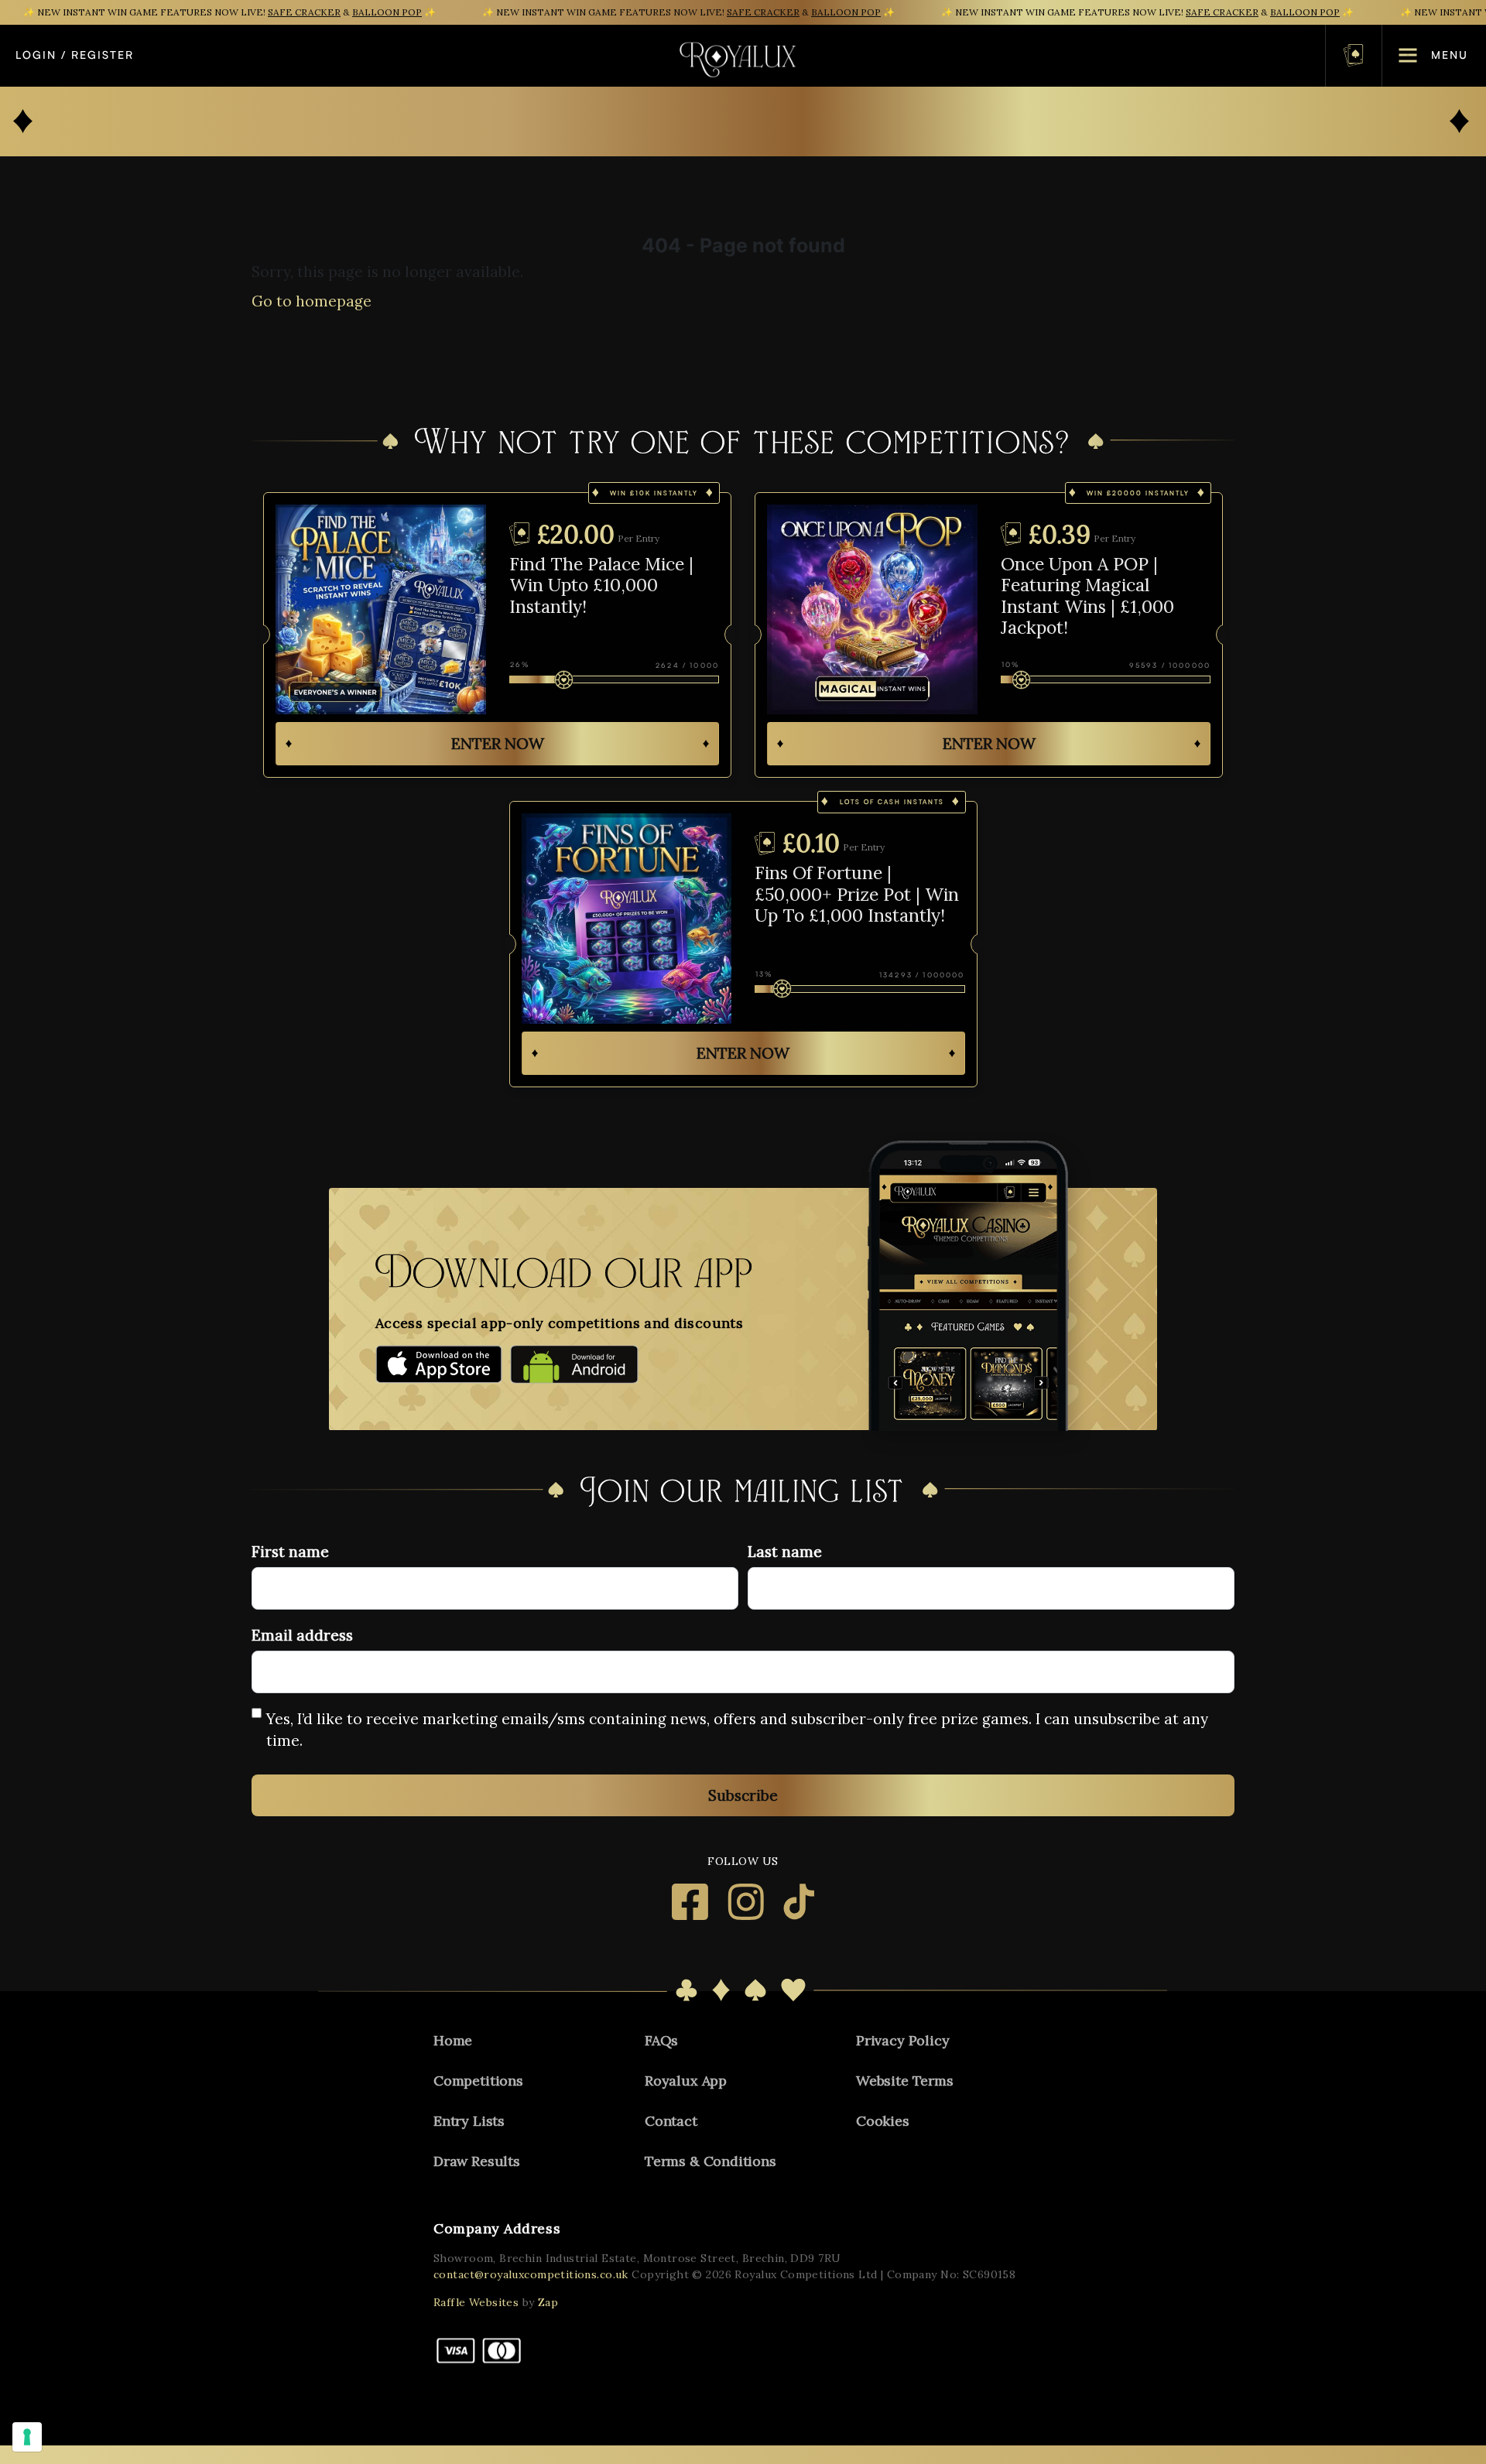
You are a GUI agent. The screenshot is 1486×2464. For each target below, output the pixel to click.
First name (290, 1552)
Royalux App (686, 2081)
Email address (302, 1635)
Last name (785, 1552)
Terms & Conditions (710, 2161)
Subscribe (743, 1795)
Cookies (883, 2121)
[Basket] (1354, 55)
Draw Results (477, 2161)
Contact (671, 2121)
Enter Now (498, 743)
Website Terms (905, 2081)
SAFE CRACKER (304, 12)
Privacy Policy (902, 2040)
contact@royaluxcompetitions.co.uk (531, 2274)
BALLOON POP (387, 12)
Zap (548, 2302)
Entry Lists (469, 2121)
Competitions (478, 2081)
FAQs (661, 2040)
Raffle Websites (476, 2302)
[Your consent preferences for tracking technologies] (27, 2437)
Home (453, 2040)
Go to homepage (312, 301)
